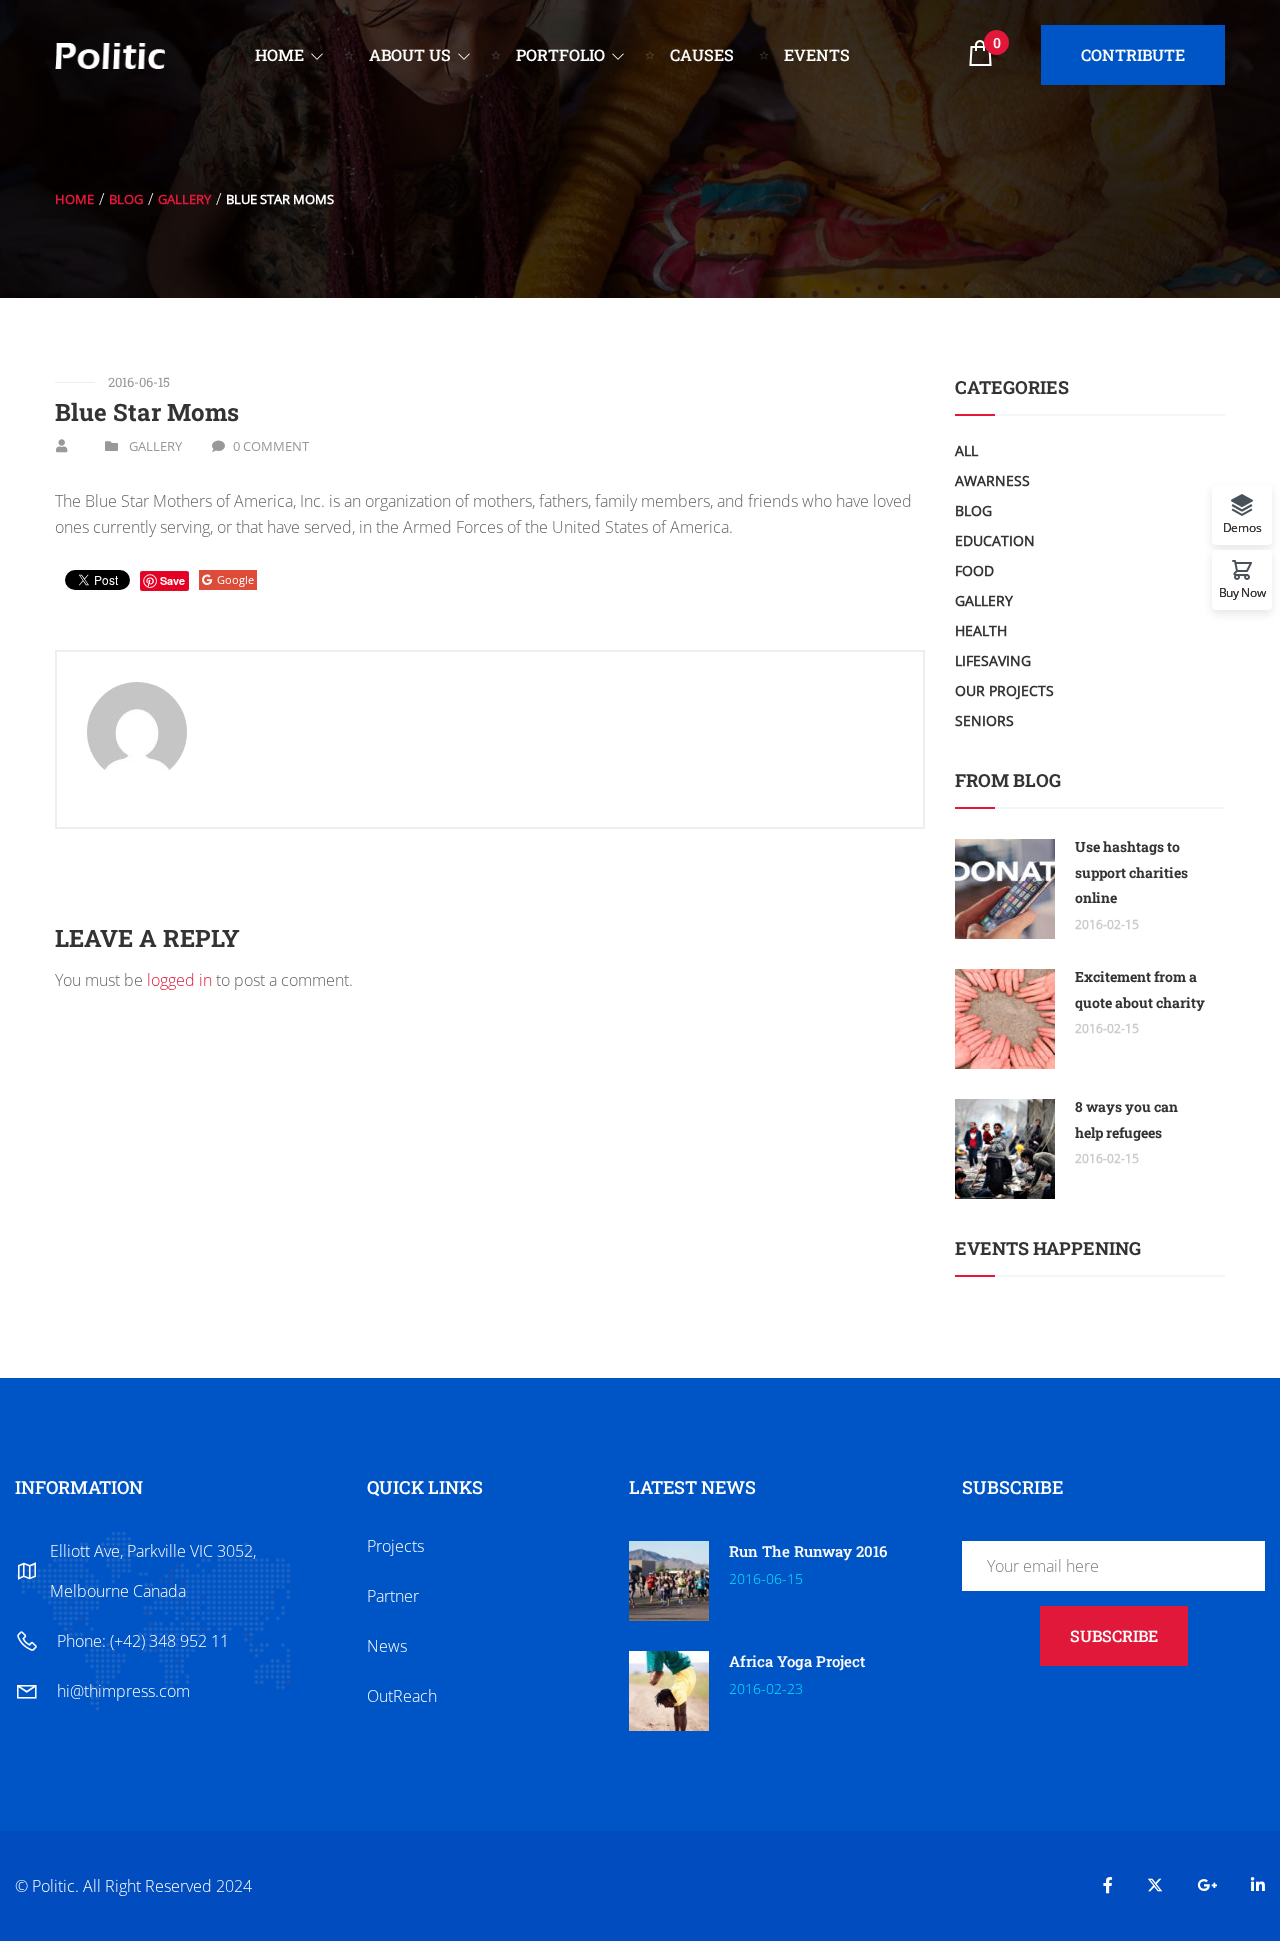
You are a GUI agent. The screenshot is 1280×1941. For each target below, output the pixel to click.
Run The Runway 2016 (808, 1551)
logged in (179, 980)
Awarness (992, 480)
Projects (395, 1546)
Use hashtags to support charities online (1131, 872)
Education (995, 540)
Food (974, 570)
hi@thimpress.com (123, 1691)
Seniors (984, 720)
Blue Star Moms (147, 412)
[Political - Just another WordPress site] (110, 53)
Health (981, 630)
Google (235, 579)
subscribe (1114, 1635)
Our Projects (1004, 690)
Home (74, 199)
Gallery (184, 199)
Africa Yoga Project (797, 1661)
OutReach (402, 1696)
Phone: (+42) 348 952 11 (143, 1641)
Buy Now (1242, 591)
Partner (393, 1596)
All (966, 450)
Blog (126, 199)
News (387, 1646)
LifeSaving (993, 660)
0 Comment (271, 446)
